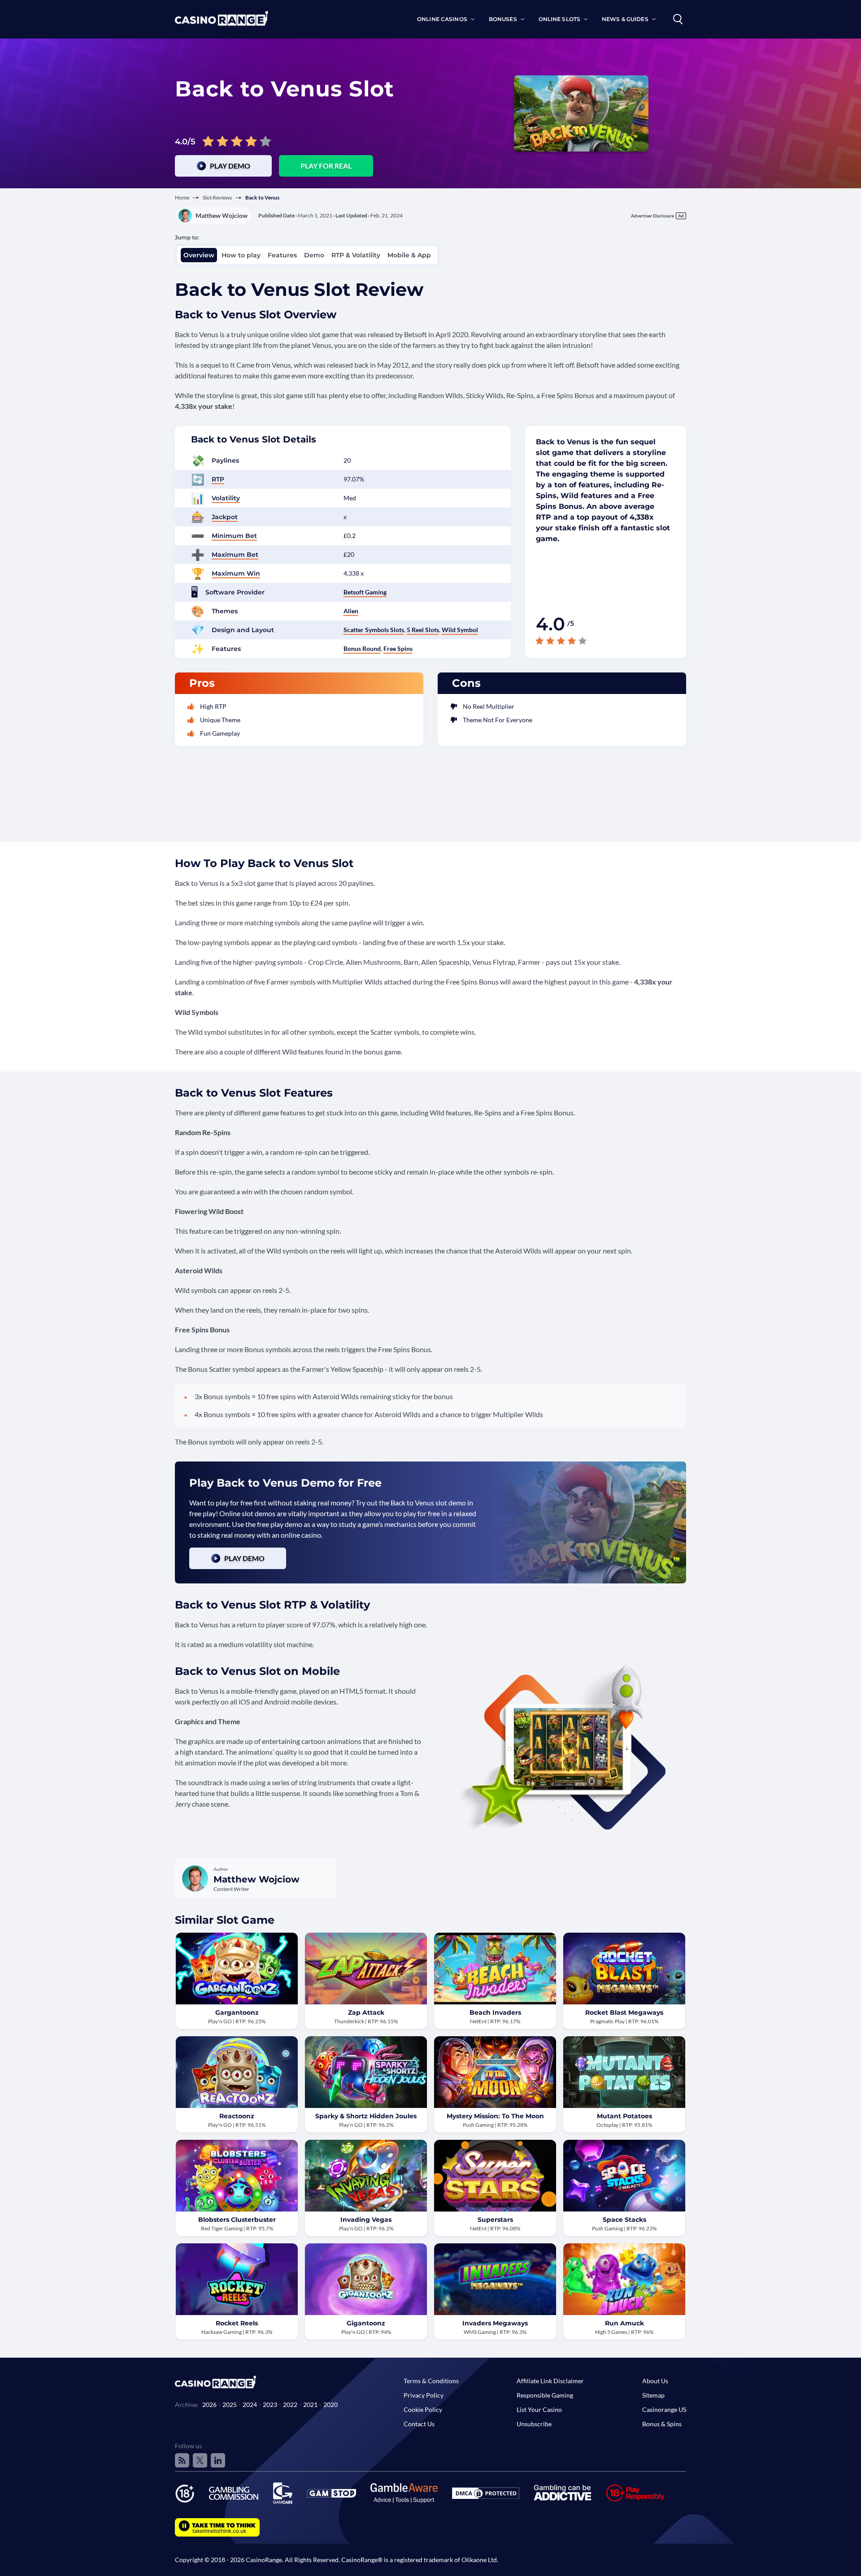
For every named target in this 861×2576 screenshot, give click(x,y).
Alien (351, 611)
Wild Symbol (460, 630)
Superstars (495, 2220)
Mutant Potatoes (624, 2116)
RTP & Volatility (356, 255)
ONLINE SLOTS (559, 19)
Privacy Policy (424, 2395)
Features (282, 255)
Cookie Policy (423, 2409)
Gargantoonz (237, 2012)
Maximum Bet (235, 555)
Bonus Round (362, 648)
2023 (270, 2405)
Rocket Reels (237, 2323)
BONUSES (503, 19)
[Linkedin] (218, 2460)
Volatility (226, 498)
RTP (218, 479)
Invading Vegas (366, 2220)
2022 (290, 2405)
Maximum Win (236, 573)
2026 (209, 2405)
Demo (314, 255)
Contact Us (419, 2424)
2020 (330, 2405)
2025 (230, 2405)
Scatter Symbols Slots (374, 630)
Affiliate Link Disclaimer (550, 2381)
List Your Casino (539, 2409)
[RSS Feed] (182, 2460)
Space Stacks (624, 2220)
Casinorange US (664, 2409)
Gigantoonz (366, 2323)
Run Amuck (624, 2323)
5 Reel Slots (423, 630)
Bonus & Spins (662, 2424)
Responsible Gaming (545, 2395)
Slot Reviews (217, 197)
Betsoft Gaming (365, 592)
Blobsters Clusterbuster (237, 2220)
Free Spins (398, 648)
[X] (200, 2460)
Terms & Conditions (431, 2381)
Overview (199, 255)
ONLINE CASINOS (442, 19)
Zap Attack (366, 2012)
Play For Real (326, 166)
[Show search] (678, 19)
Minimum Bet (234, 536)
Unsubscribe (534, 2424)
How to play (241, 255)
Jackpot (225, 517)
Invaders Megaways (495, 2323)
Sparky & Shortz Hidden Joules (366, 2116)
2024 (250, 2405)
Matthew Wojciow (222, 215)
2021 (310, 2405)
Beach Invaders (495, 2012)
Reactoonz (237, 2116)
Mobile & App (409, 255)
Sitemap (653, 2395)
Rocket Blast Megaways (624, 2012)
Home (182, 197)
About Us (655, 2381)
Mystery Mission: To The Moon (495, 2116)
